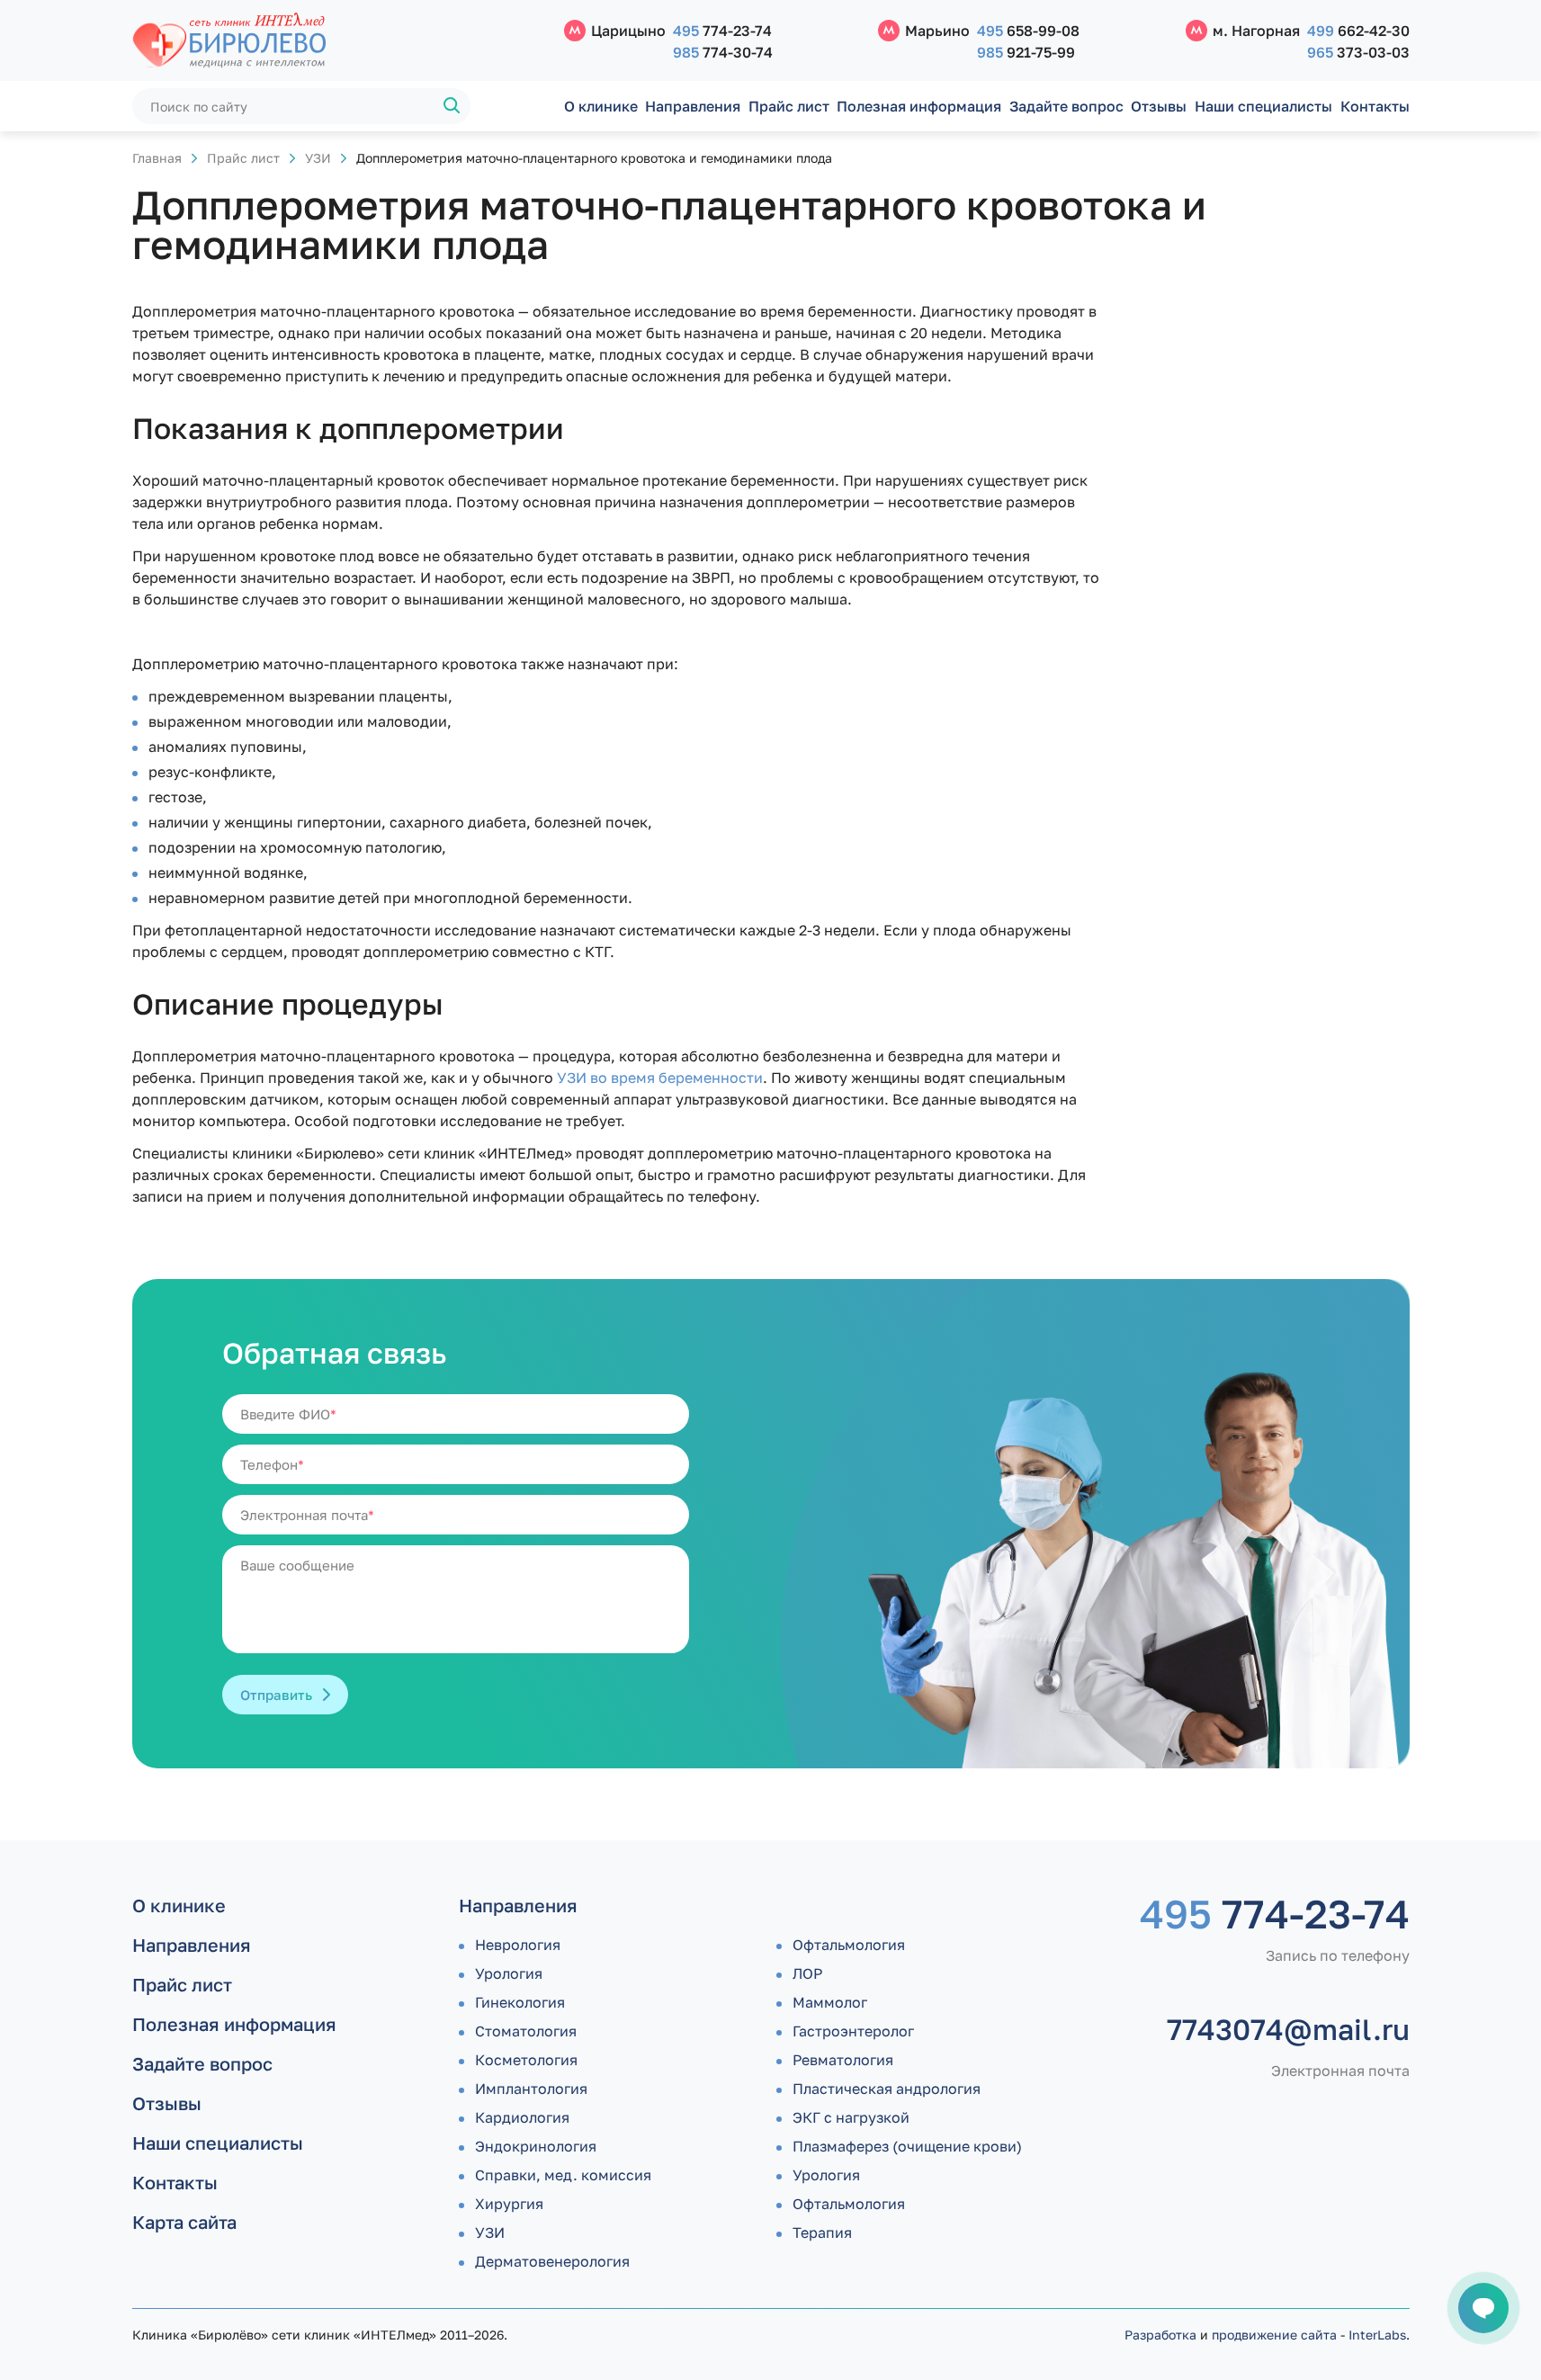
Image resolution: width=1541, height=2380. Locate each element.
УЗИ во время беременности (660, 1078)
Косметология (526, 2060)
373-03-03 (1358, 52)
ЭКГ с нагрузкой (851, 2117)
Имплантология (531, 2089)
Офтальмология (849, 1945)
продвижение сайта (1274, 2335)
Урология (509, 1973)
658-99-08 (1028, 31)
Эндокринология (536, 2146)
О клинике (601, 106)
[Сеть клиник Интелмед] (339, 41)
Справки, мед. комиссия (563, 2175)
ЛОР (807, 1973)
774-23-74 (722, 31)
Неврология (518, 1945)
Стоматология (526, 2031)
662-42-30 (1358, 31)
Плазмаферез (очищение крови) (907, 2146)
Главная (157, 158)
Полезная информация (919, 106)
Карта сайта (184, 2222)
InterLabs (1377, 2335)
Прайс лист (789, 106)
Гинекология (520, 2002)
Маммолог (830, 2002)
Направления (693, 106)
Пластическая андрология (887, 2089)
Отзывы (1159, 106)
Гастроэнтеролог (853, 2031)
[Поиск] (452, 106)
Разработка (1160, 2335)
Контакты (1375, 106)
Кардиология (522, 2117)
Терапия (822, 2232)
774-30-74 (723, 52)
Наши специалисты (1263, 106)
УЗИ (318, 158)
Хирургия (509, 2204)
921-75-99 (1026, 52)
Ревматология (843, 2060)
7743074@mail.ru (1288, 2029)
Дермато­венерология (552, 2261)
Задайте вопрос (1066, 106)
